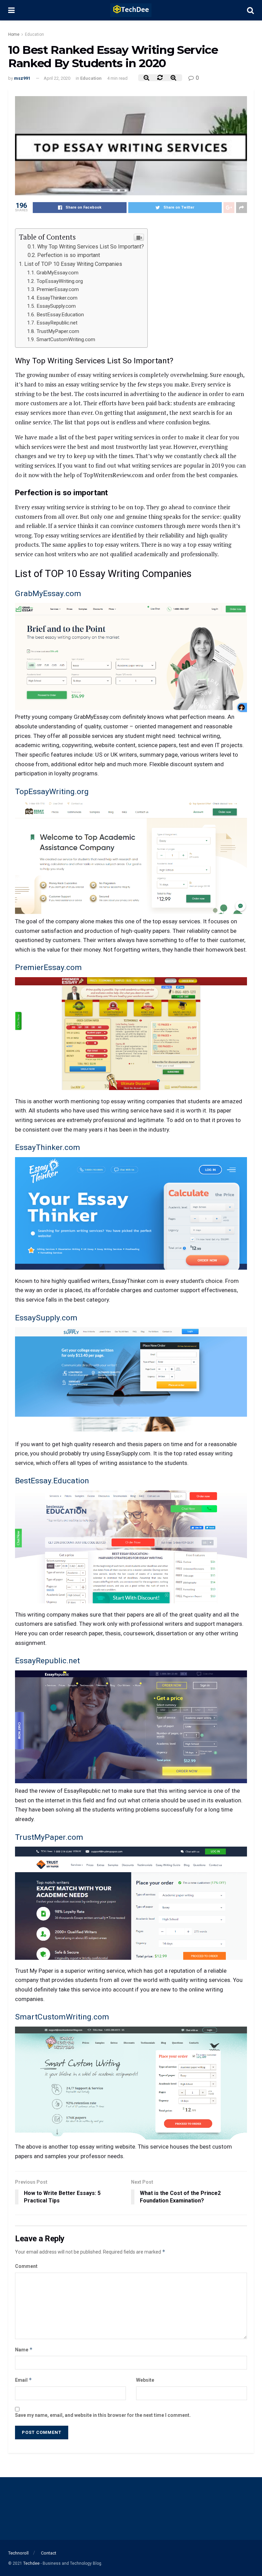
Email (24, 2380)
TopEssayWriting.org (60, 281)
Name (24, 2350)
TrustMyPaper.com (58, 331)
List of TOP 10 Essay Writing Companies (73, 264)
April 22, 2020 (57, 78)
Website (145, 2380)
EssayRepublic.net (57, 323)
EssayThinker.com (57, 298)
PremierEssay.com (58, 289)
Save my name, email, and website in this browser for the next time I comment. (103, 2415)
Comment (26, 2266)
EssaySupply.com (56, 306)
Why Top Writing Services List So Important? (91, 247)
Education (34, 34)
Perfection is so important (69, 255)
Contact (49, 2553)
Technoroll (18, 2553)
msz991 (22, 78)
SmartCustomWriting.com (66, 339)
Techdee (31, 2563)
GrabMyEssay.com (57, 273)
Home (14, 34)
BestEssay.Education (60, 315)
